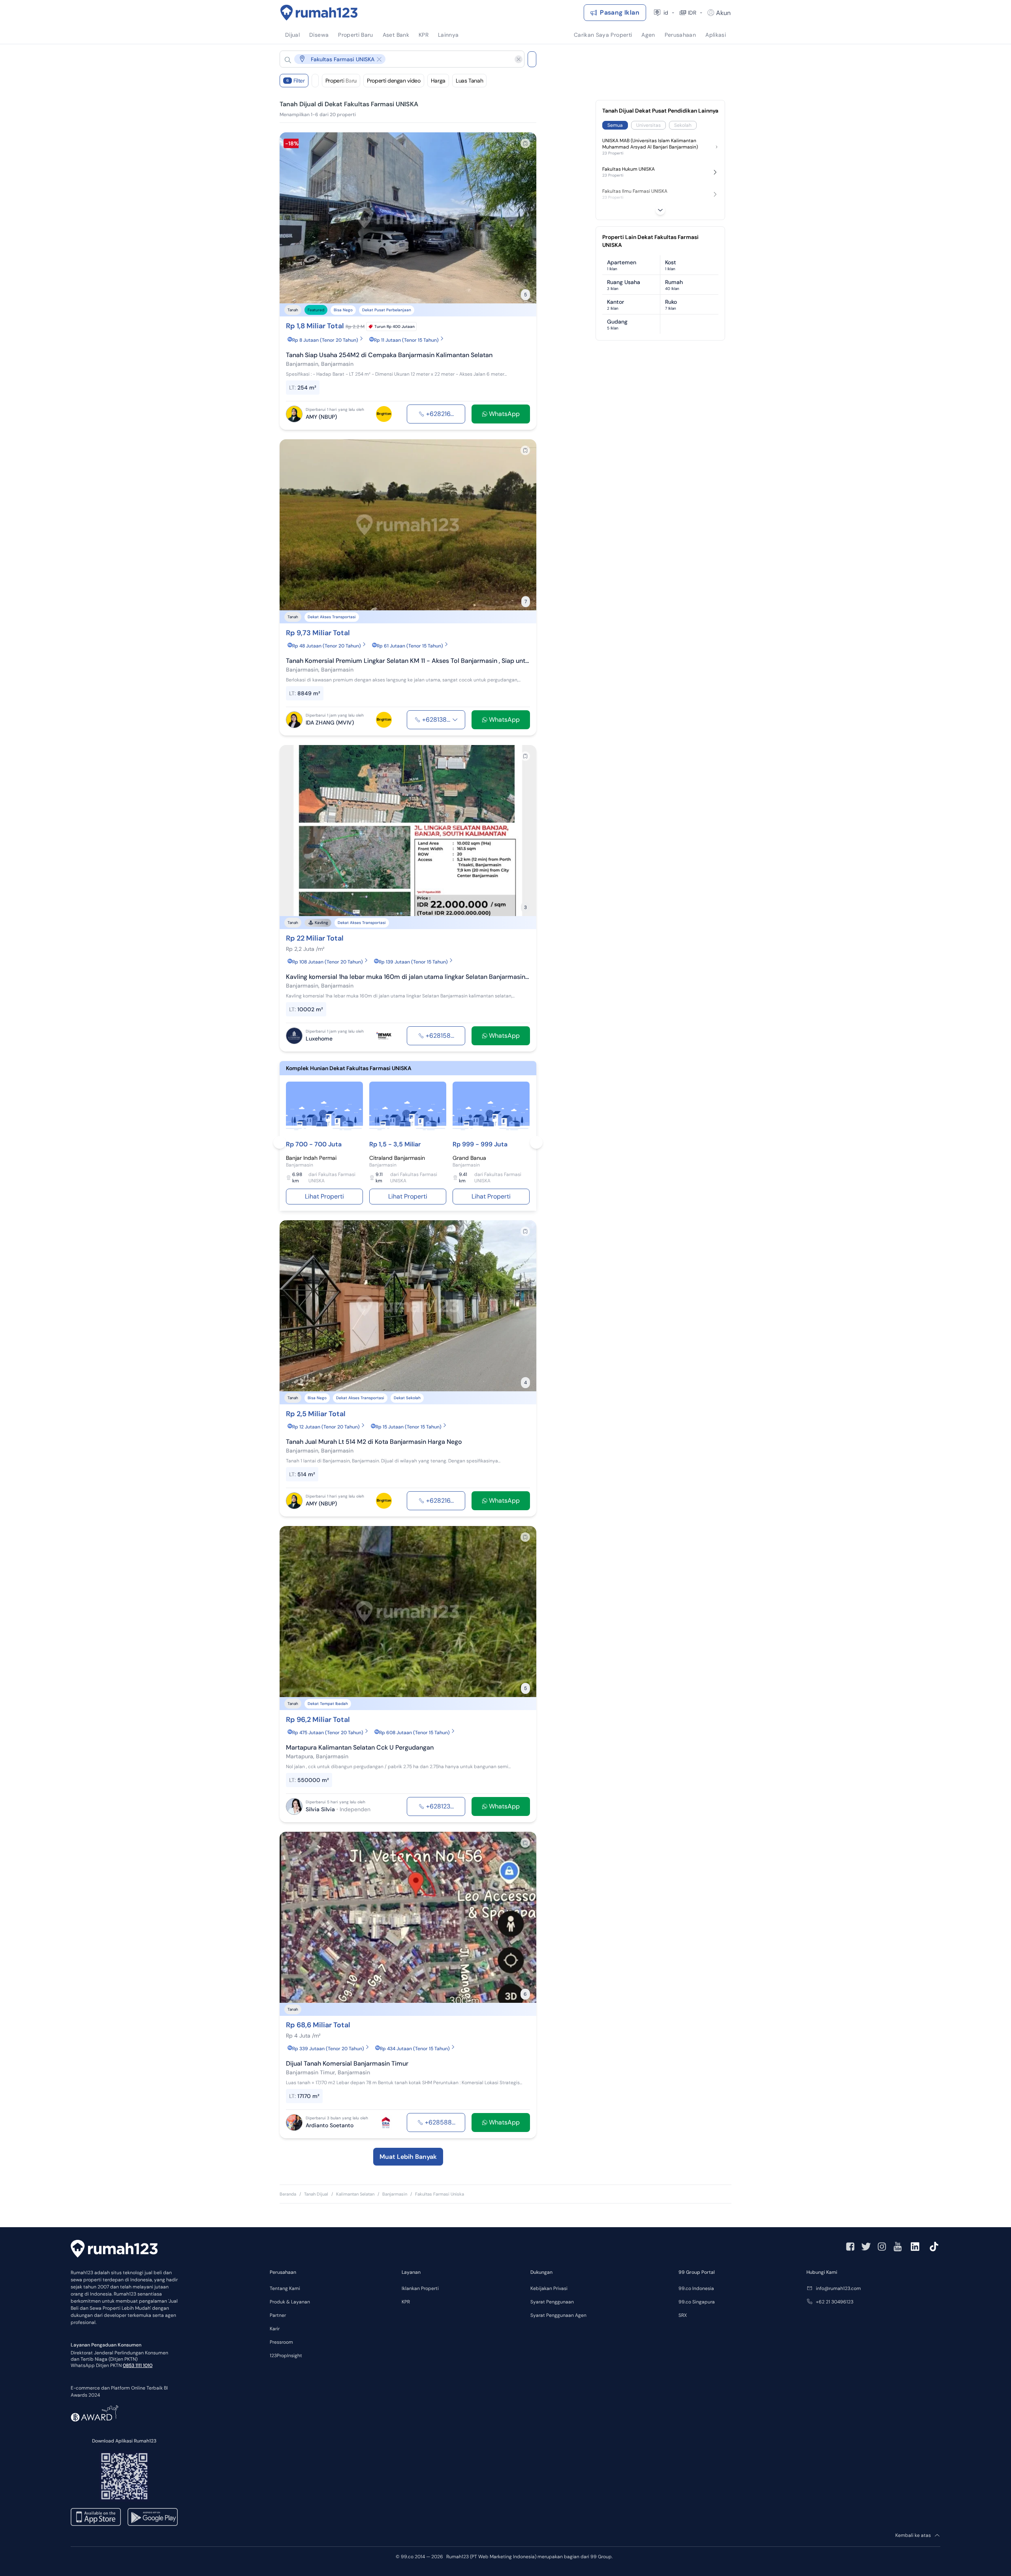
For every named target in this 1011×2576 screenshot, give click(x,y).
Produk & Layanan (290, 2302)
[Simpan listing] (525, 143)
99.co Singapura (697, 2302)
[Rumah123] (319, 13)
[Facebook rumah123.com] (850, 2247)
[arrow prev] (294, 218)
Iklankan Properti (420, 2288)
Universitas (648, 125)
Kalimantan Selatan (355, 2194)
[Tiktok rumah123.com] (934, 2247)
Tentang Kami (285, 2288)
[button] (396, 59)
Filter (296, 81)
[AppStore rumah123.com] (96, 2517)
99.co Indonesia (696, 2288)
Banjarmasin (395, 2194)
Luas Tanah (470, 81)
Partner (278, 2315)
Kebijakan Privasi (549, 2288)
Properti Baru (341, 81)
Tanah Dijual (316, 2194)
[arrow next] (522, 218)
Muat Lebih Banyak (408, 2157)
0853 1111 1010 (138, 2365)
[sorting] (315, 81)
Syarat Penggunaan (552, 2302)
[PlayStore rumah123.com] (153, 2517)
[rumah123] (114, 2250)
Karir (275, 2329)
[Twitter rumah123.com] (866, 2247)
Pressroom (281, 2342)
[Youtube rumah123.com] (898, 2247)
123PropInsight (286, 2356)
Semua (615, 125)
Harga (438, 81)
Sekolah (683, 125)
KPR (406, 2302)
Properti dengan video (394, 81)
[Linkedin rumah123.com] (915, 2247)
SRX (683, 2315)
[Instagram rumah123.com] (882, 2247)
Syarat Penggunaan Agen (558, 2315)
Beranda (288, 2194)
